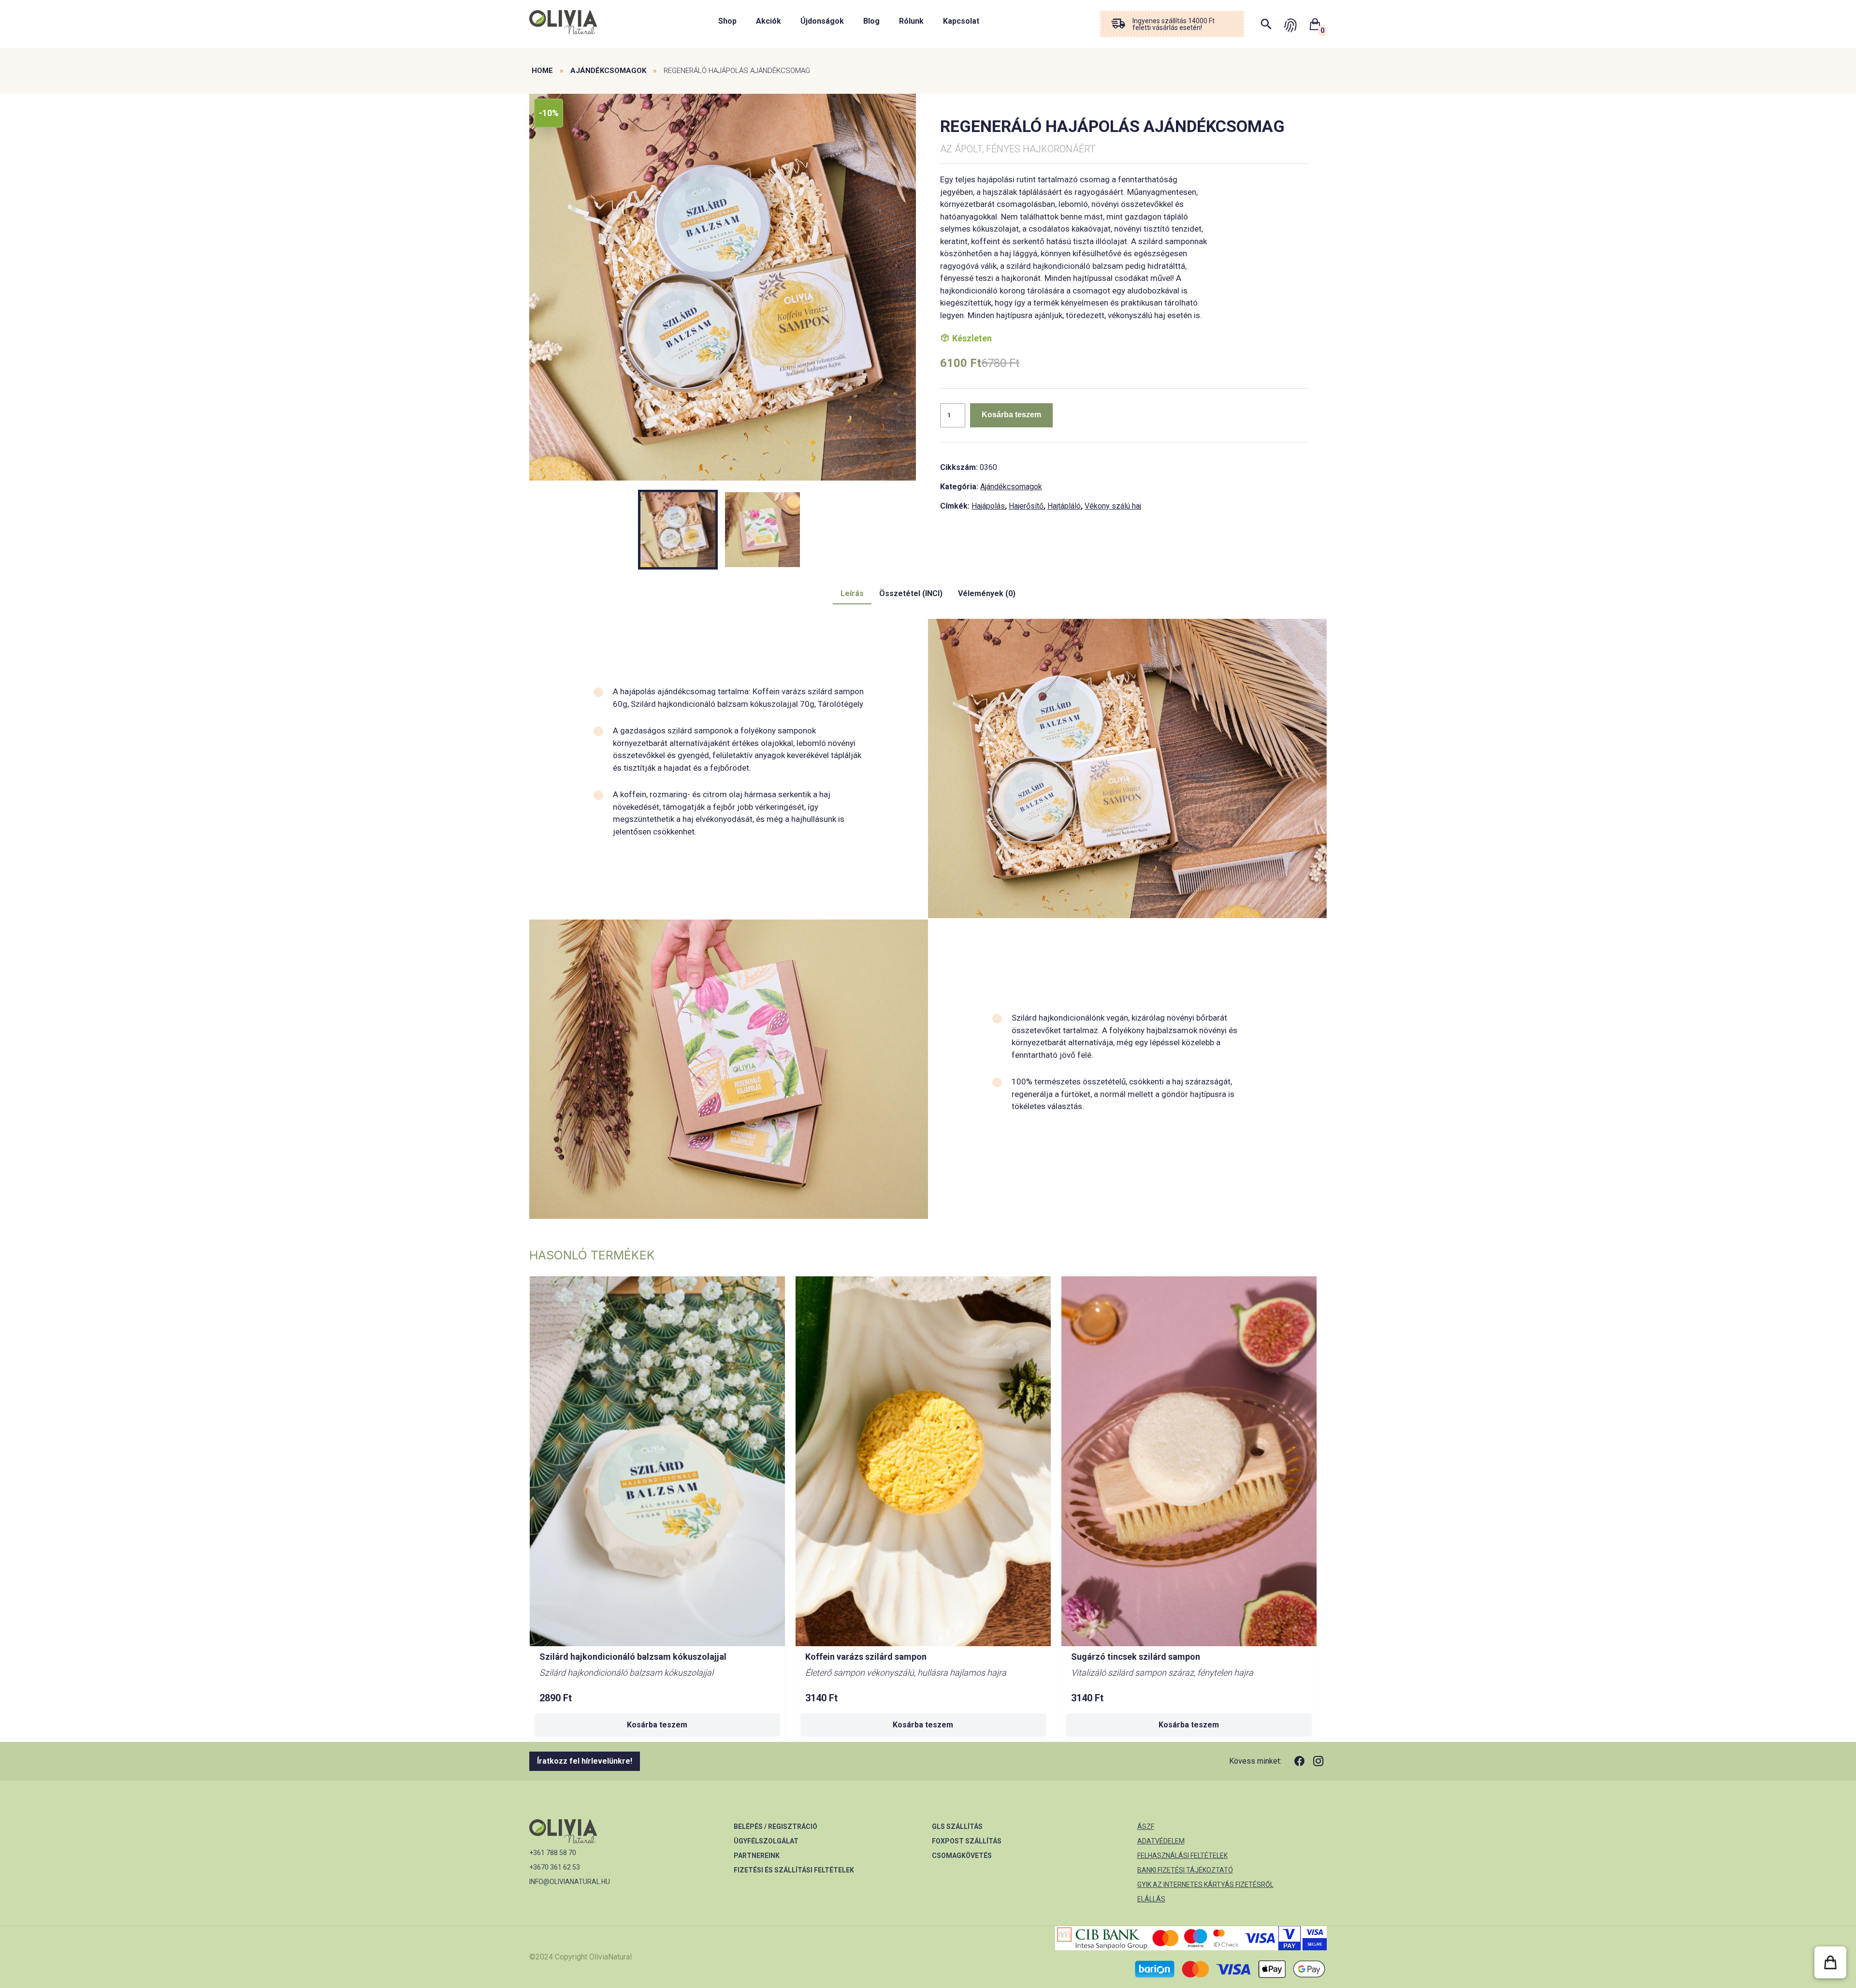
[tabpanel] (723, 288)
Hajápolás (988, 506)
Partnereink (757, 1856)
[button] (1830, 1962)
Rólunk (911, 21)
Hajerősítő (1026, 506)
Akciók (768, 21)
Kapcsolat (961, 21)
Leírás (852, 593)
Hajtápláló (1064, 506)
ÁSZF (1146, 1827)
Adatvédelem (1161, 1841)
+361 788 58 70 (553, 1853)
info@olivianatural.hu (570, 1882)
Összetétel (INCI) (911, 593)
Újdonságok (822, 21)
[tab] (852, 594)
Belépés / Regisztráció (776, 1827)
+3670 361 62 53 (555, 1867)
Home (542, 71)
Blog (871, 21)
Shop (727, 21)
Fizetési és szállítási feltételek (794, 1870)
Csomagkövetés (962, 1856)
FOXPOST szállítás (967, 1841)
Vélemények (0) (987, 593)
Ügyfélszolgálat (766, 1841)
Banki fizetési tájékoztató (1185, 1870)
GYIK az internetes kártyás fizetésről (1205, 1885)
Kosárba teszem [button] (657, 1725)
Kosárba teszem (1011, 415)
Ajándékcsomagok (608, 71)
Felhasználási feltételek (1182, 1856)
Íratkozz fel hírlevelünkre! (585, 1761)
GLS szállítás (957, 1827)
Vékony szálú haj (1113, 506)
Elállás (1151, 1899)
